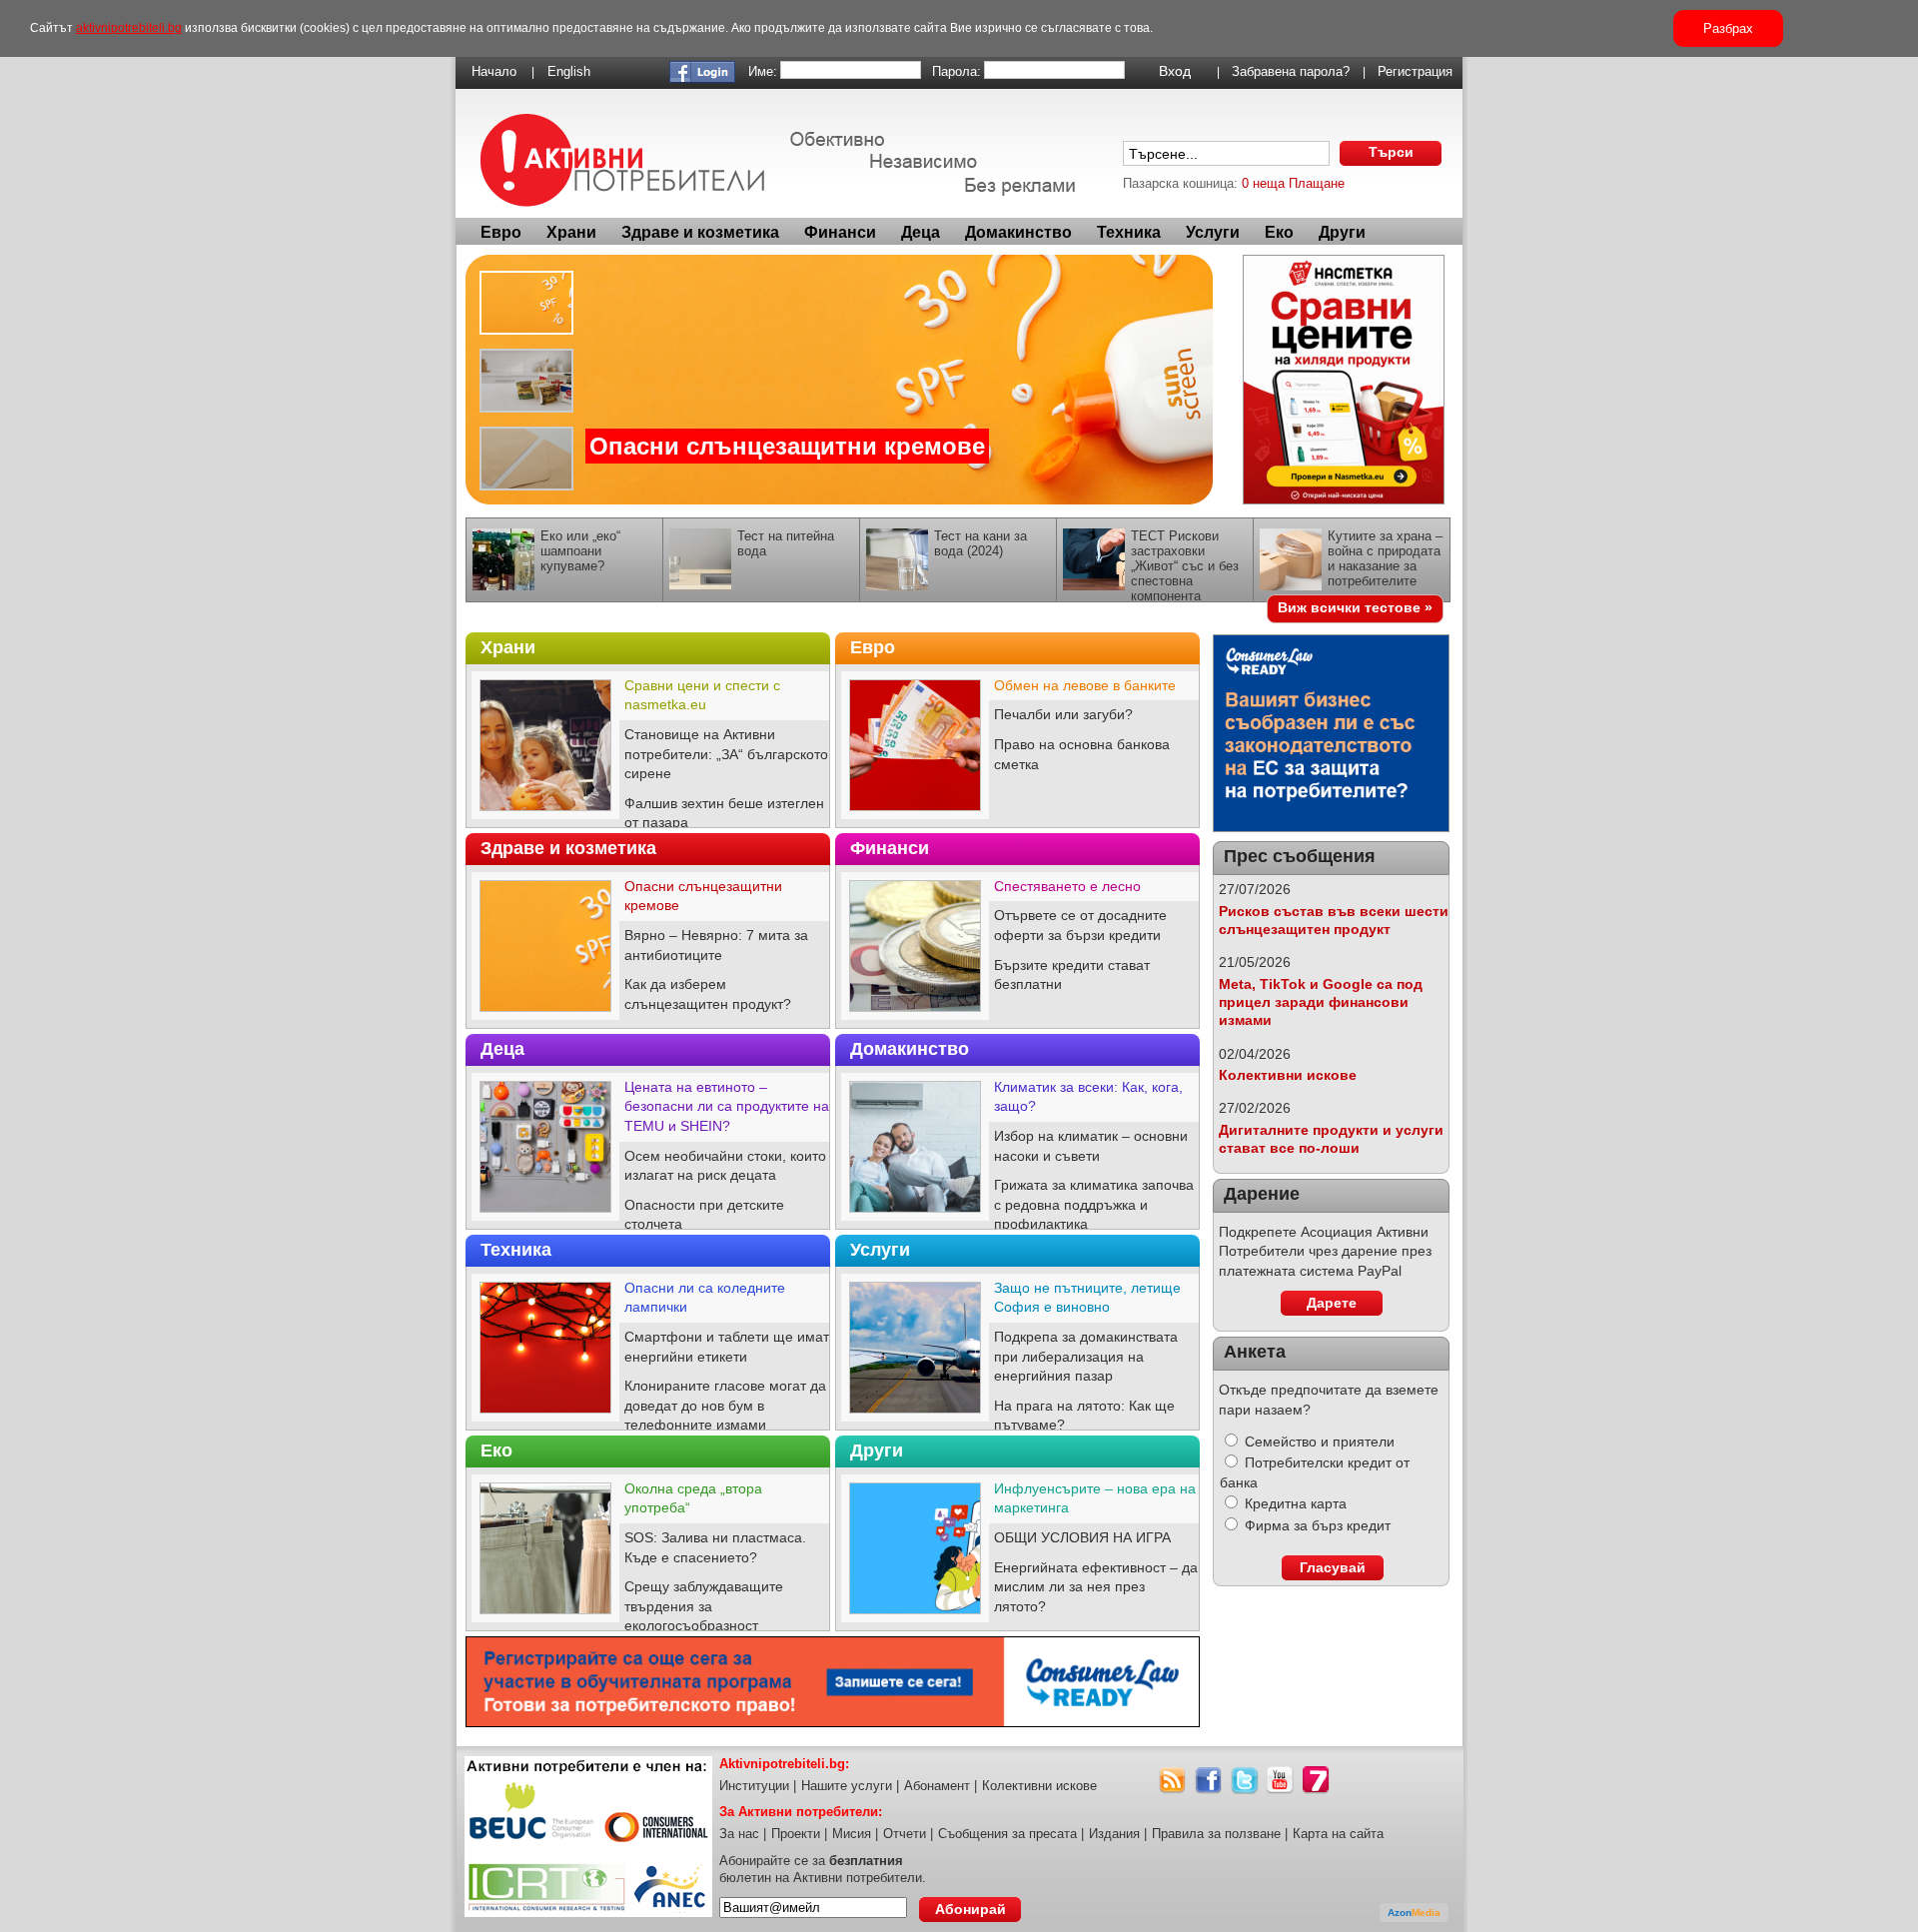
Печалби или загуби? (1063, 714)
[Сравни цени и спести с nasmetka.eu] (545, 815)
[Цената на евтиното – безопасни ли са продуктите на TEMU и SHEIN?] (545, 1217)
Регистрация (1415, 71)
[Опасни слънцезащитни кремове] (545, 1016)
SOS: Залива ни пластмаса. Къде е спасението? (715, 1547)
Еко (1279, 232)
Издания (1114, 1834)
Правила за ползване (1216, 1834)
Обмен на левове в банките (1085, 685)
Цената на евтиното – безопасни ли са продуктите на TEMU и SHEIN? (727, 1106)
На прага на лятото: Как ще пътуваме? (1084, 1416)
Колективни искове (1288, 1075)
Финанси (840, 232)
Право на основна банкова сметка (1082, 754)
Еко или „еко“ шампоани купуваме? (580, 551)
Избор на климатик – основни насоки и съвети (1091, 1146)
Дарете (1332, 1303)
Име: (763, 71)
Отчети (905, 1834)
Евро (501, 232)
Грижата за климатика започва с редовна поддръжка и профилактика (1094, 1204)
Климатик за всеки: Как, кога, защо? (1088, 1097)
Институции (754, 1786)
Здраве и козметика (700, 232)
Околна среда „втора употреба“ (693, 1498)
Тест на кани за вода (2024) (980, 543)
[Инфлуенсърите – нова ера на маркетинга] (915, 1618)
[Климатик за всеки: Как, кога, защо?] (915, 1217)
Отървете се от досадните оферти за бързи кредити (1080, 925)
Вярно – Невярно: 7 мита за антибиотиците (716, 945)
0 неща (1263, 183)
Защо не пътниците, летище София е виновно (1087, 1298)
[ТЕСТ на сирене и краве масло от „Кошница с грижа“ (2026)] (839, 380)
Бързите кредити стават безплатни (1072, 975)
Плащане (1317, 183)
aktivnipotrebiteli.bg (129, 28)
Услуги (1213, 232)
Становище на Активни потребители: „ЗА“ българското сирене (726, 754)
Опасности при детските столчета (704, 1215)
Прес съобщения (1300, 856)
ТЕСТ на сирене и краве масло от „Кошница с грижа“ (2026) (860, 462)
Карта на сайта (1338, 1834)
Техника (1129, 232)
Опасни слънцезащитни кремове (703, 896)
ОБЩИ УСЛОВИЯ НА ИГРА (1082, 1537)
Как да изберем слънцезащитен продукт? (708, 994)
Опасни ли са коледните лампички (705, 1298)
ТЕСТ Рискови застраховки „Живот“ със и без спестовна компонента (1185, 566)
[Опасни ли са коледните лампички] (545, 1418)
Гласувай (1333, 1567)
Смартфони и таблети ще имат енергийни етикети (727, 1347)
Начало (494, 71)
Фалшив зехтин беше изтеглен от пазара (724, 813)
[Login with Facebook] (702, 78)
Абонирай (970, 1909)
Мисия (852, 1834)
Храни (571, 232)
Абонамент (937, 1786)
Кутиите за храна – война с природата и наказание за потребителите (1385, 558)
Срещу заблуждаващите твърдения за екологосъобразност (704, 1606)
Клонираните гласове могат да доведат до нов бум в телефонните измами (725, 1405)
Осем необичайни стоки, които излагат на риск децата (725, 1166)
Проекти (796, 1834)
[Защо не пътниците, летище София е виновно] (915, 1418)
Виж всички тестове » (1355, 607)
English (569, 71)
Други (1342, 232)
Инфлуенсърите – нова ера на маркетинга (1095, 1498)
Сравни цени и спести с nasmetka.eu (702, 695)
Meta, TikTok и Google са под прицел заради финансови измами (1321, 1002)
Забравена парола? (1291, 71)
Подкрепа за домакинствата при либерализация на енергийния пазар (1086, 1356)
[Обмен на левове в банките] (915, 815)
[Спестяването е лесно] (915, 1016)
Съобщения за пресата (1007, 1834)
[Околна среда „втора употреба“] (545, 1618)
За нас (739, 1834)
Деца (921, 232)
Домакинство (1018, 232)
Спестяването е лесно (1067, 886)
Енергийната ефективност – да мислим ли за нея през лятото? (1096, 1587)
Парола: (957, 71)
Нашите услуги (847, 1786)
